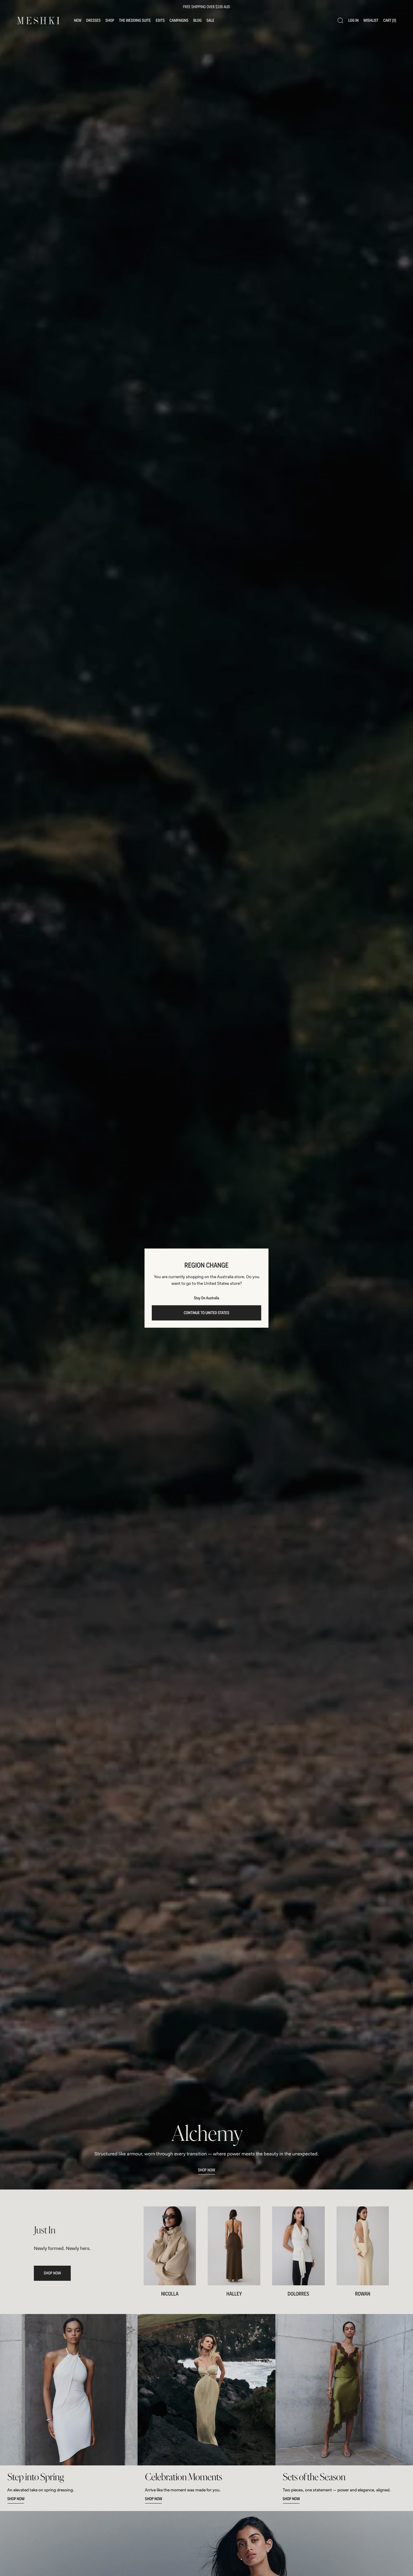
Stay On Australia (207, 1298)
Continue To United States (207, 1313)
